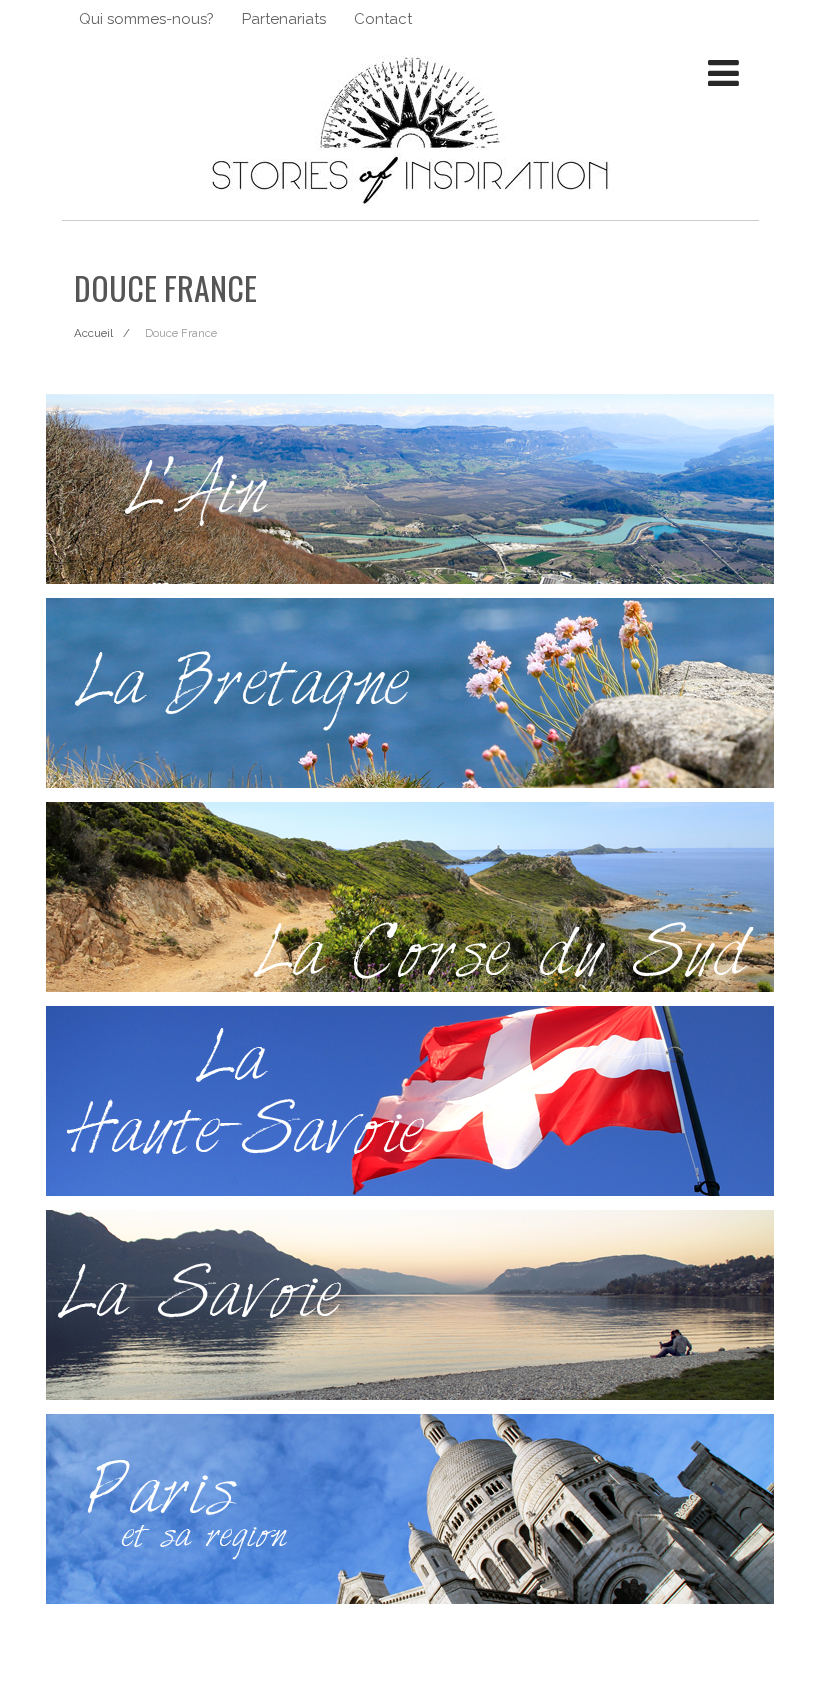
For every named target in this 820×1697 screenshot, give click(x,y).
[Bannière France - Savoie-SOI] (410, 1305)
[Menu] (723, 73)
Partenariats (284, 19)
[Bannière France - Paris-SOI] (410, 1509)
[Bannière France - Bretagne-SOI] (410, 693)
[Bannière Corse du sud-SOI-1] (410, 897)
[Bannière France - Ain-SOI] (410, 489)
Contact (383, 19)
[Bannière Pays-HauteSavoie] (410, 1101)
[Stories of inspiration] (410, 212)
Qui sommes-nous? (146, 19)
